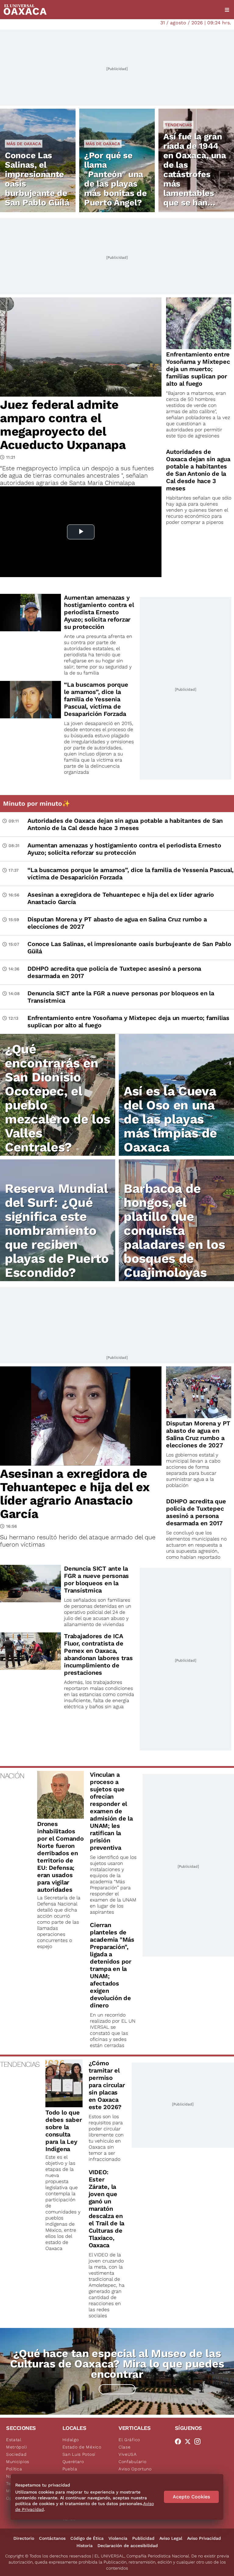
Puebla (70, 2469)
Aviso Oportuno (135, 2469)
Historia (85, 2546)
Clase (125, 2447)
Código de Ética (87, 2538)
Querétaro (73, 2462)
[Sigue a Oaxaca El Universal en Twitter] (190, 2441)
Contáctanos (52, 2538)
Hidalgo (71, 2440)
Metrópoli (16, 2447)
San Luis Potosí (79, 2454)
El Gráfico (129, 2440)
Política (14, 2469)
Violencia (118, 2538)
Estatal (14, 2440)
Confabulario (132, 2462)
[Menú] (227, 10)
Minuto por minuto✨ (37, 803)
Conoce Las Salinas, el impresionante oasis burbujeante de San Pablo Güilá (37, 179)
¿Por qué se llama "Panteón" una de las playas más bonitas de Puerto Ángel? (115, 179)
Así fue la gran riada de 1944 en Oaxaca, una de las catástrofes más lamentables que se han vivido (195, 174)
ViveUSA (128, 2454)
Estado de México (82, 2447)
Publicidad (143, 2538)
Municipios (18, 2462)
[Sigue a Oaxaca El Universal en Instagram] (199, 2441)
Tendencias (178, 125)
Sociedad (16, 2454)
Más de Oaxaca (24, 144)
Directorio (24, 2538)
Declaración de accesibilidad (128, 2546)
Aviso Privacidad (204, 2538)
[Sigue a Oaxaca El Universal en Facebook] (180, 2441)
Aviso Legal (171, 2538)
